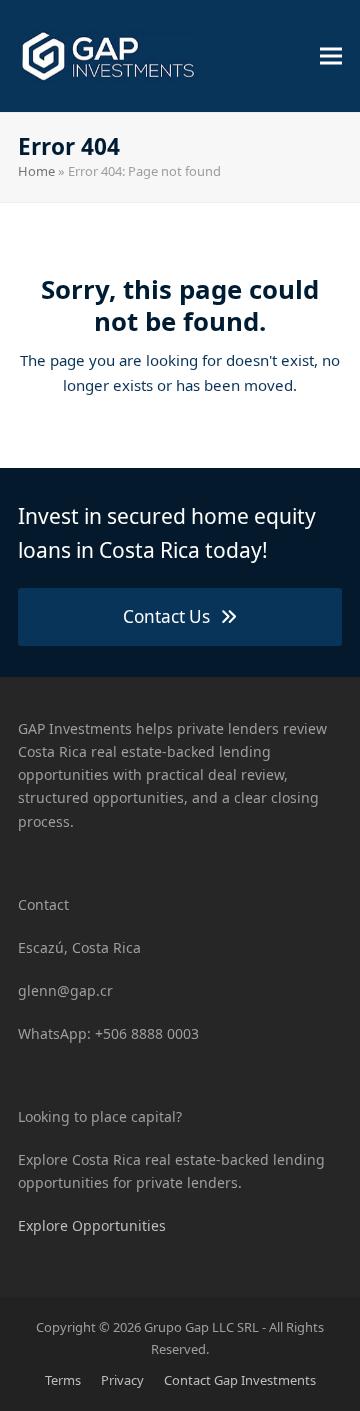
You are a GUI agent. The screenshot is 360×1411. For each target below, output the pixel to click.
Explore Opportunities (92, 1225)
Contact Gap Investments (240, 1380)
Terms (63, 1380)
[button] (331, 55)
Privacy (122, 1380)
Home (36, 171)
